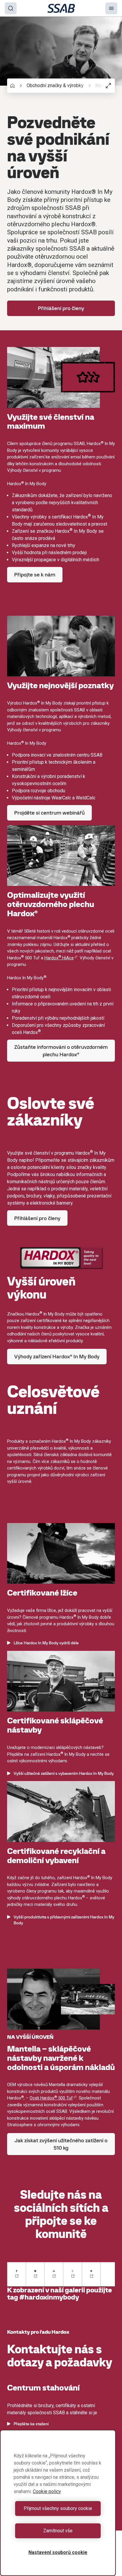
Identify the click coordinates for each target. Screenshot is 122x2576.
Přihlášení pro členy (61, 308)
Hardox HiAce (59, 958)
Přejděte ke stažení (31, 2424)
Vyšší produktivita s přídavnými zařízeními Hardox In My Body (64, 1920)
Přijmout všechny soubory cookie (58, 2508)
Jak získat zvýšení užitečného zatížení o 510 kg (61, 2144)
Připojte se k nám (35, 575)
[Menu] (111, 8)
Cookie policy (47, 2491)
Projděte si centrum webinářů (49, 813)
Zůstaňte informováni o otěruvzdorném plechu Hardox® (61, 1051)
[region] (58, 2503)
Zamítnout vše (58, 2531)
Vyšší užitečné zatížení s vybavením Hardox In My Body (64, 1773)
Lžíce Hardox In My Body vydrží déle (46, 1643)
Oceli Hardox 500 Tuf (51, 2098)
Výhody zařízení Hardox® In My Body (57, 1356)
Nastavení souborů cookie (58, 2552)
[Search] (11, 8)
